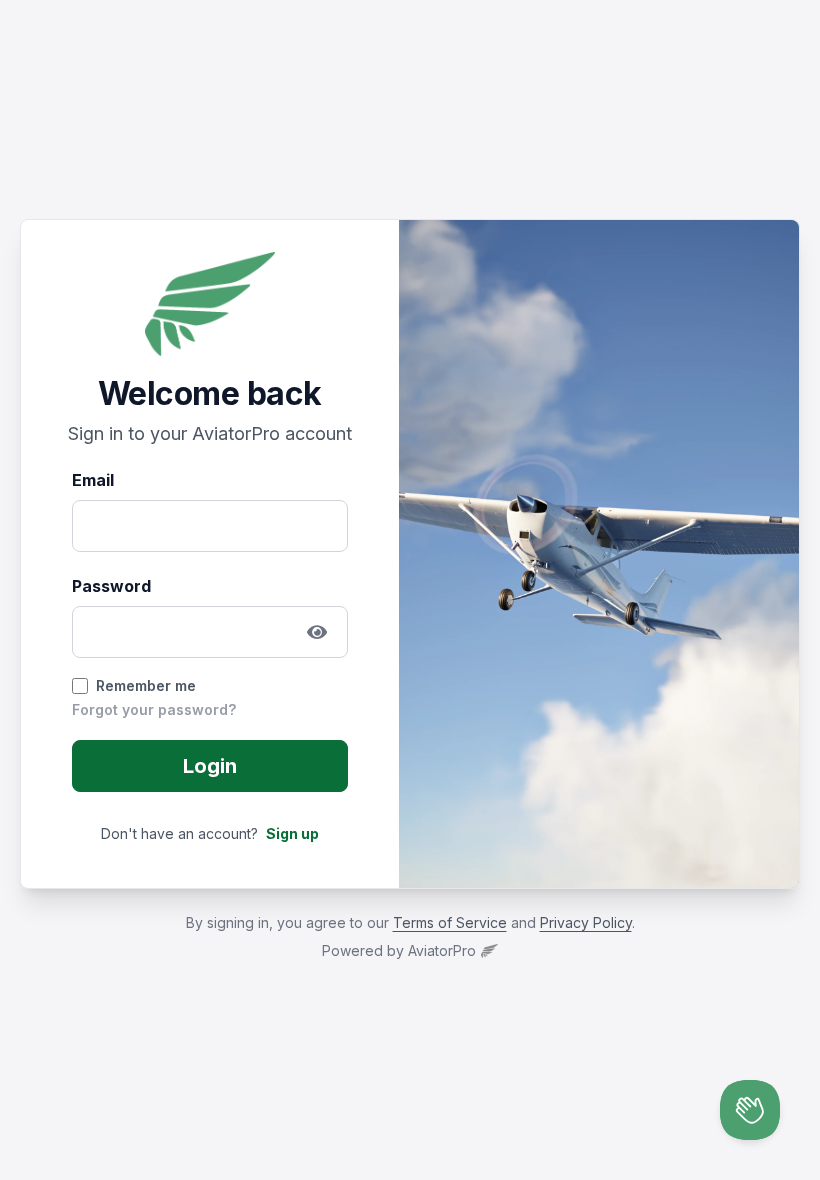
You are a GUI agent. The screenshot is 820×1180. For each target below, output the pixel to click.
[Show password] (317, 632)
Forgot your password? (154, 709)
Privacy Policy (586, 922)
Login (210, 766)
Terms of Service (450, 922)
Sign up (292, 833)
